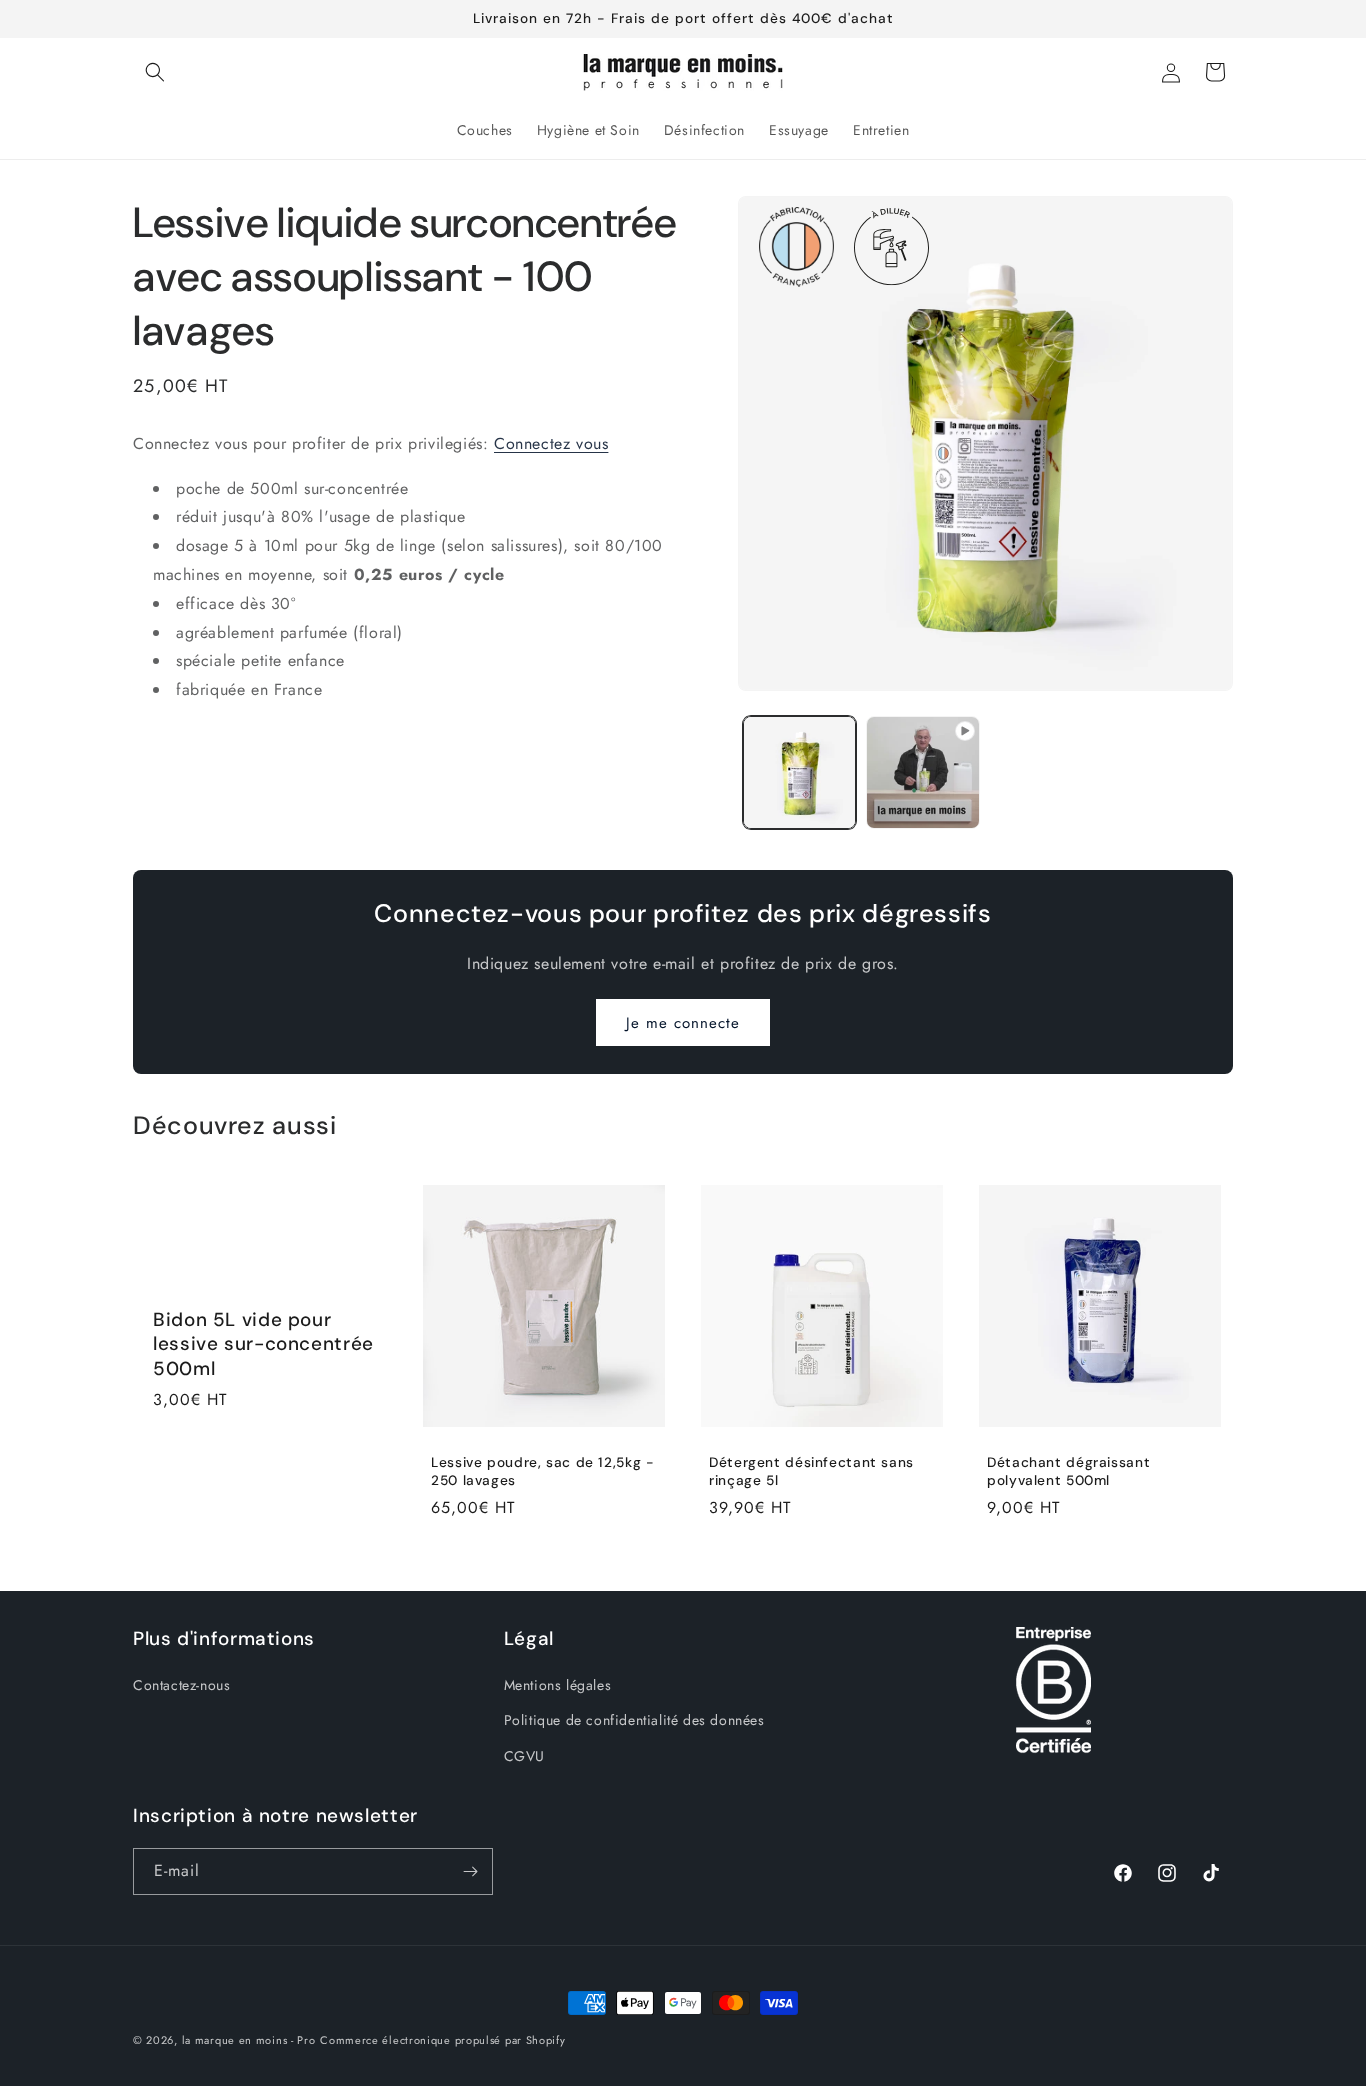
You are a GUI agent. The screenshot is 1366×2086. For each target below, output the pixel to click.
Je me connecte (683, 1023)
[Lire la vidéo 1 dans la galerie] (922, 772)
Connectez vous (551, 443)
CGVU (524, 1755)
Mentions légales (558, 1685)
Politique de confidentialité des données (634, 1720)
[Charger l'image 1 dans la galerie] (799, 772)
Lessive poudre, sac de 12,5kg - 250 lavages (543, 1471)
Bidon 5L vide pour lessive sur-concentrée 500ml (263, 1344)
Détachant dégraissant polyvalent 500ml (1068, 1471)
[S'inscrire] (470, 1871)
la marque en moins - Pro (249, 2040)
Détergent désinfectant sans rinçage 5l (811, 1471)
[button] (155, 72)
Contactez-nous (181, 1685)
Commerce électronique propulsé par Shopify (442, 2040)
